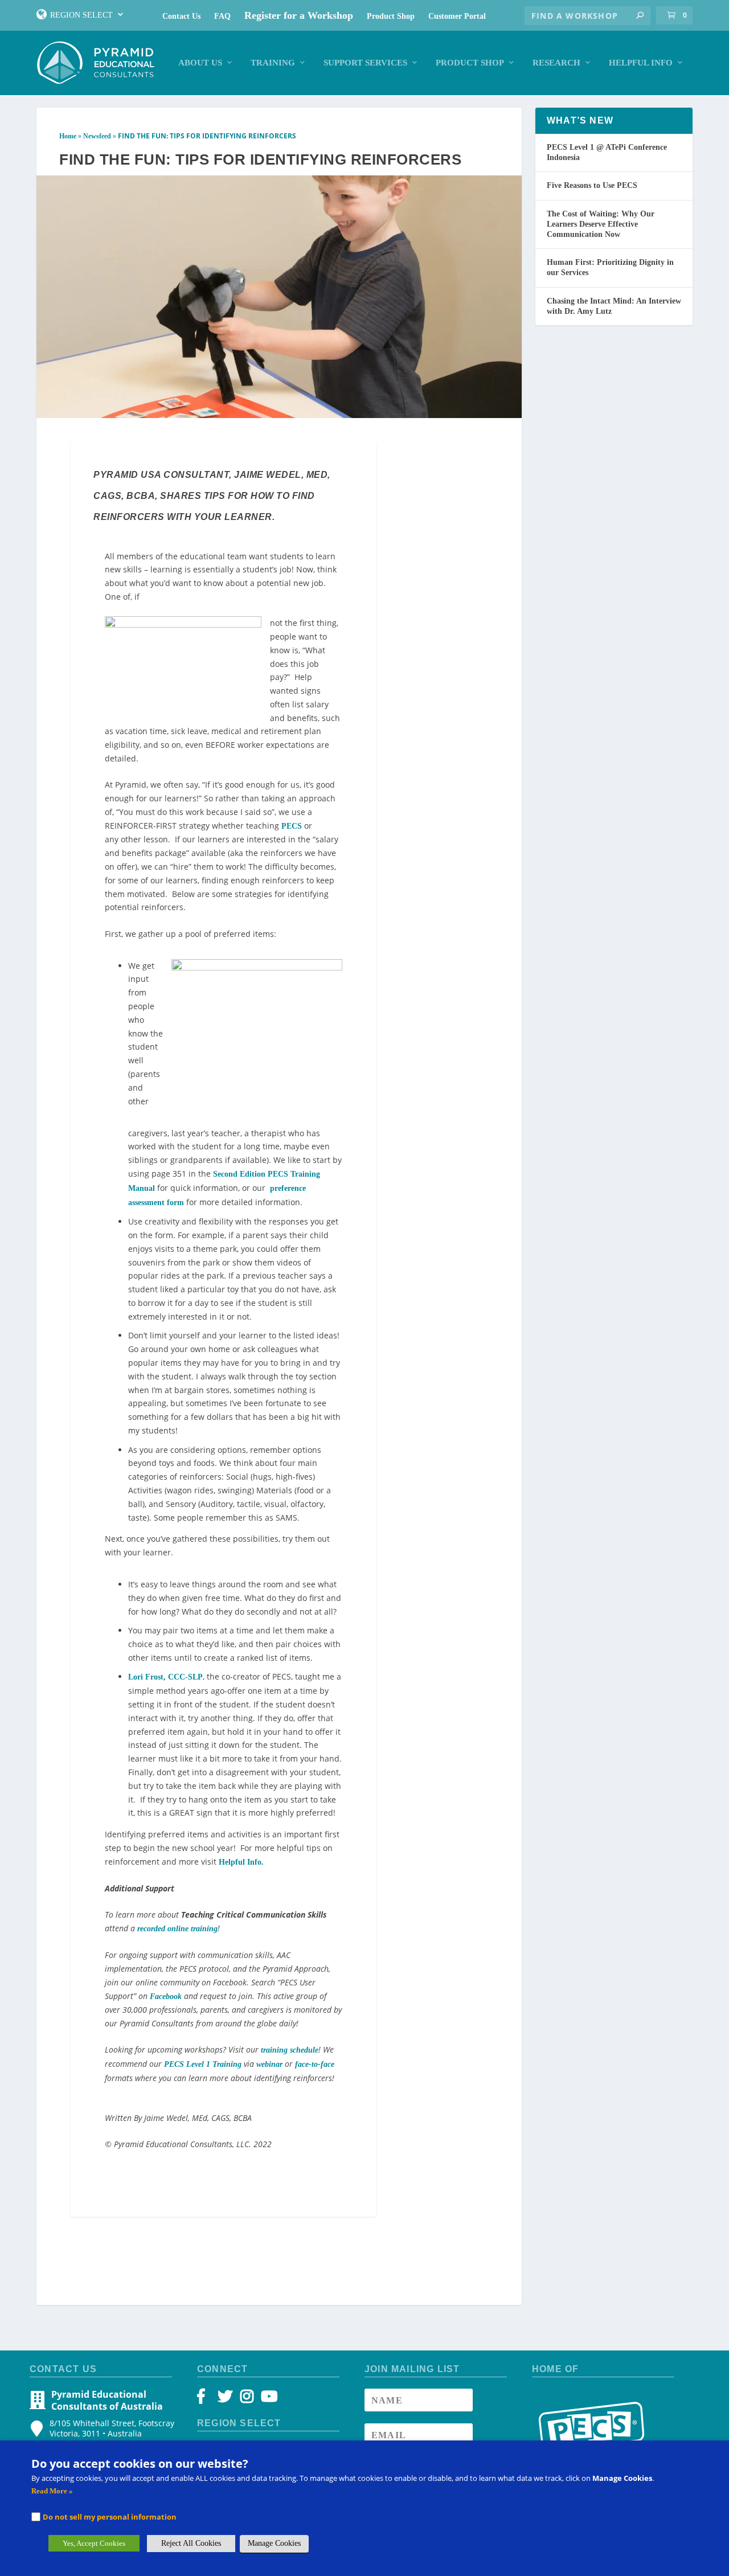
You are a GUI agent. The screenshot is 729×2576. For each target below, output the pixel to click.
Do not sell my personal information (110, 2517)
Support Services (365, 63)
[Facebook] (206, 2399)
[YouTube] (267, 2399)
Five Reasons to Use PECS (592, 185)
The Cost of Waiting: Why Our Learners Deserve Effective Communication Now (601, 224)
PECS (292, 826)
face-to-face (315, 2064)
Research (556, 63)
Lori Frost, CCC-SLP (165, 1677)
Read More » (52, 2491)
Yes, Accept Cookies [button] (94, 2543)
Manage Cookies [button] (274, 2543)
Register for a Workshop (299, 15)
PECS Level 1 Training (203, 2064)
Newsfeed (97, 136)
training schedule (290, 2050)
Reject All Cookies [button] (191, 2543)
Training (273, 63)
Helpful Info (641, 63)
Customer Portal (457, 16)
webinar (269, 2064)
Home (68, 136)
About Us (200, 63)
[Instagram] (247, 2399)
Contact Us (181, 16)
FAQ (222, 16)
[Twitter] (227, 2399)
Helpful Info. (241, 1862)
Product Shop (391, 16)
